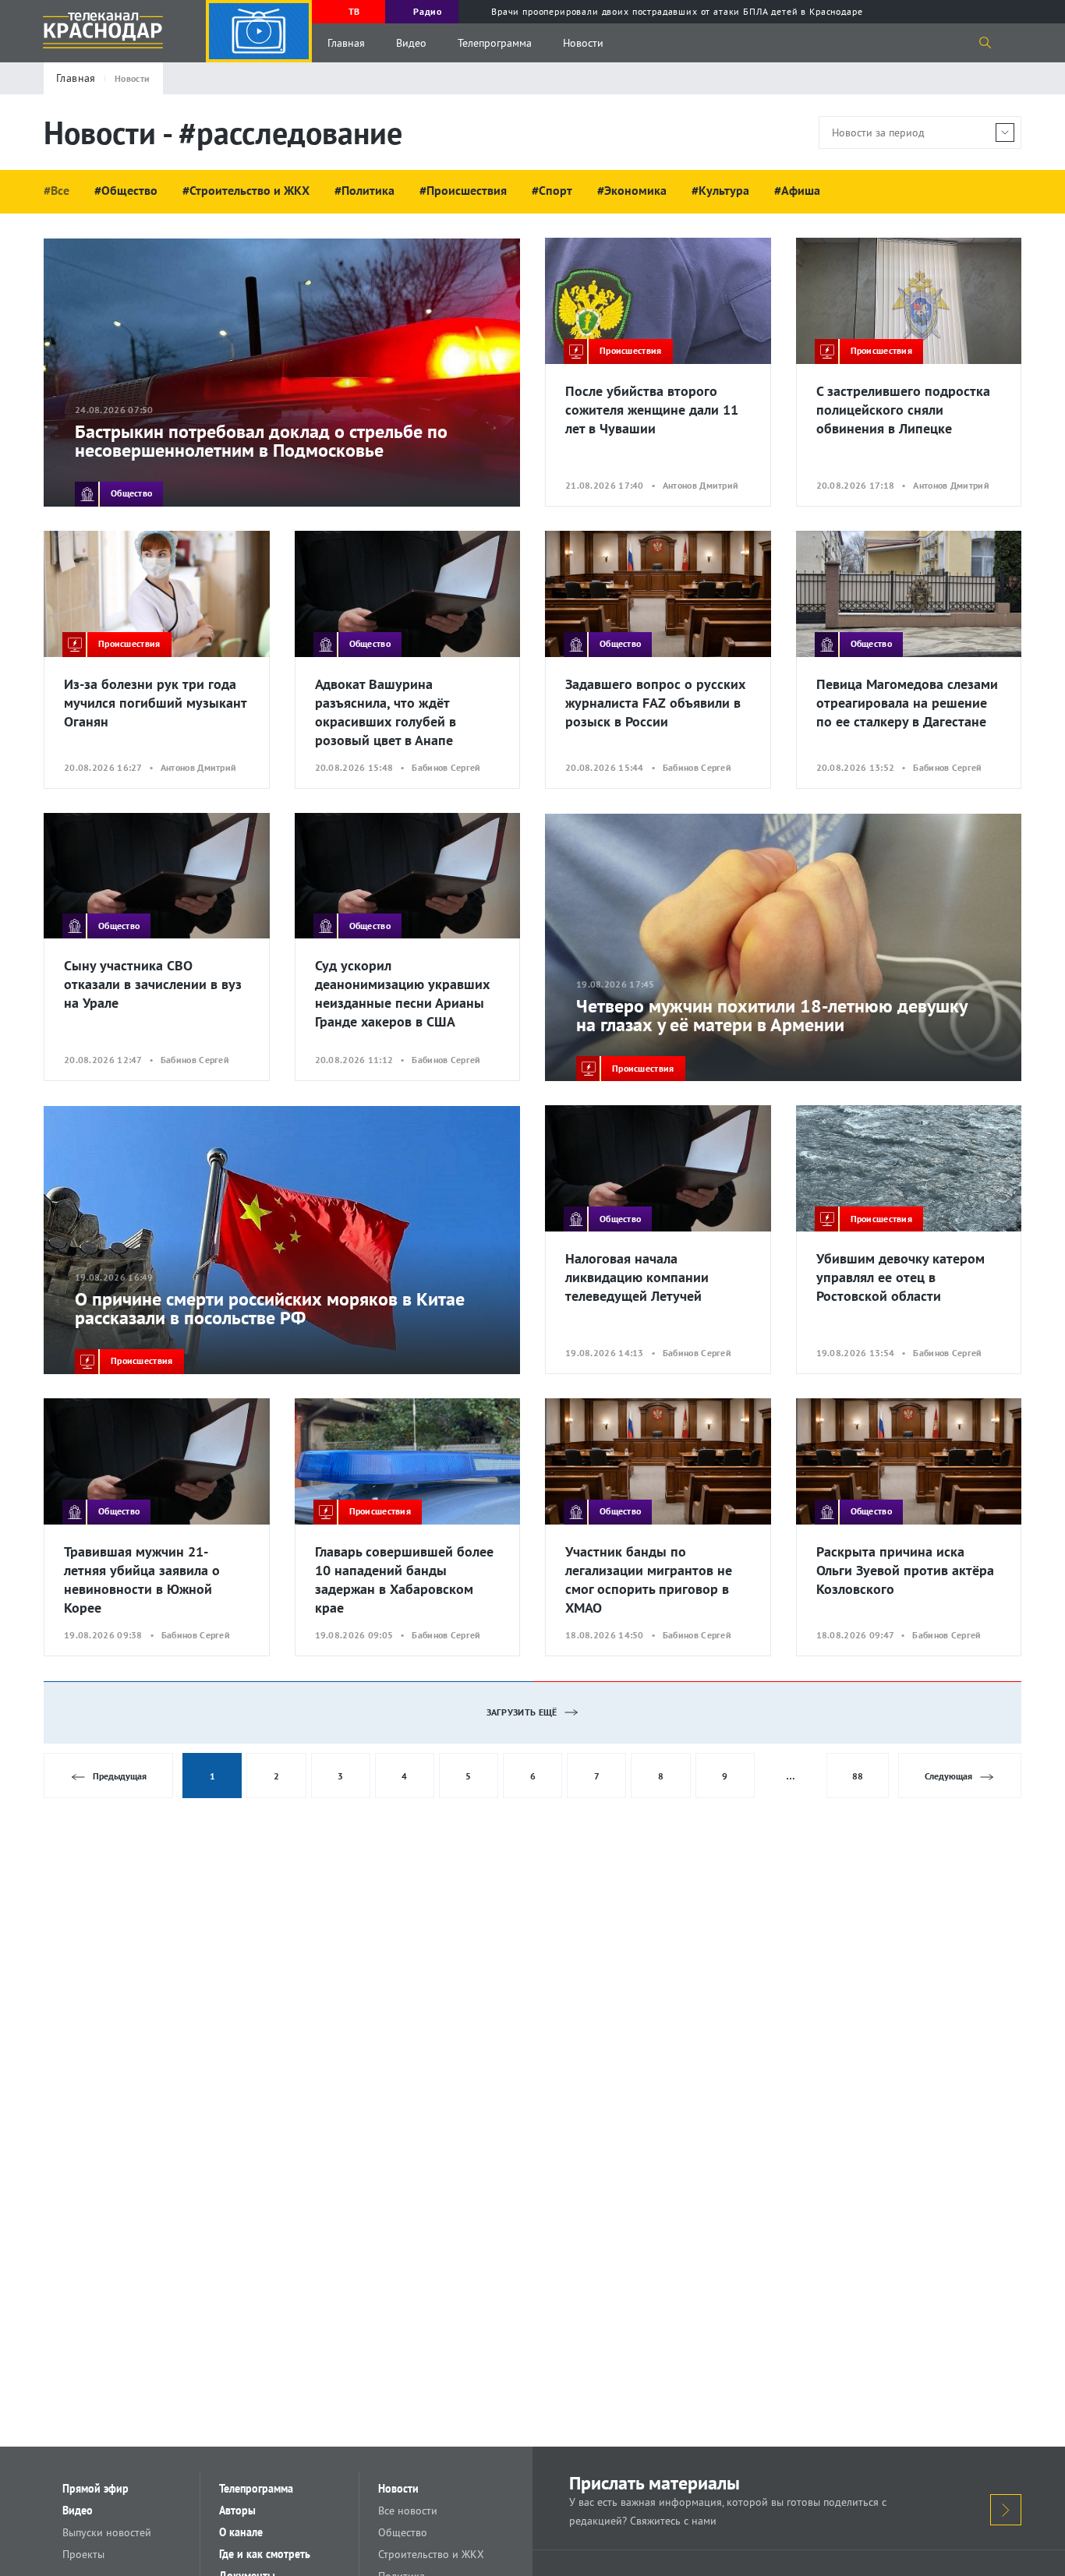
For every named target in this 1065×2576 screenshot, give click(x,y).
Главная (346, 43)
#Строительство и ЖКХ (246, 190)
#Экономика (632, 190)
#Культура (720, 190)
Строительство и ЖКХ (431, 2554)
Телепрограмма (495, 43)
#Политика (364, 190)
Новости (583, 43)
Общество (403, 2532)
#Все (57, 190)
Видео (411, 43)
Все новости (408, 2511)
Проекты (83, 2554)
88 (858, 1776)
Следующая (948, 1776)
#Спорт (552, 190)
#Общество (126, 190)
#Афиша (797, 190)
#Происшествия (463, 190)
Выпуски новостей (107, 2532)
